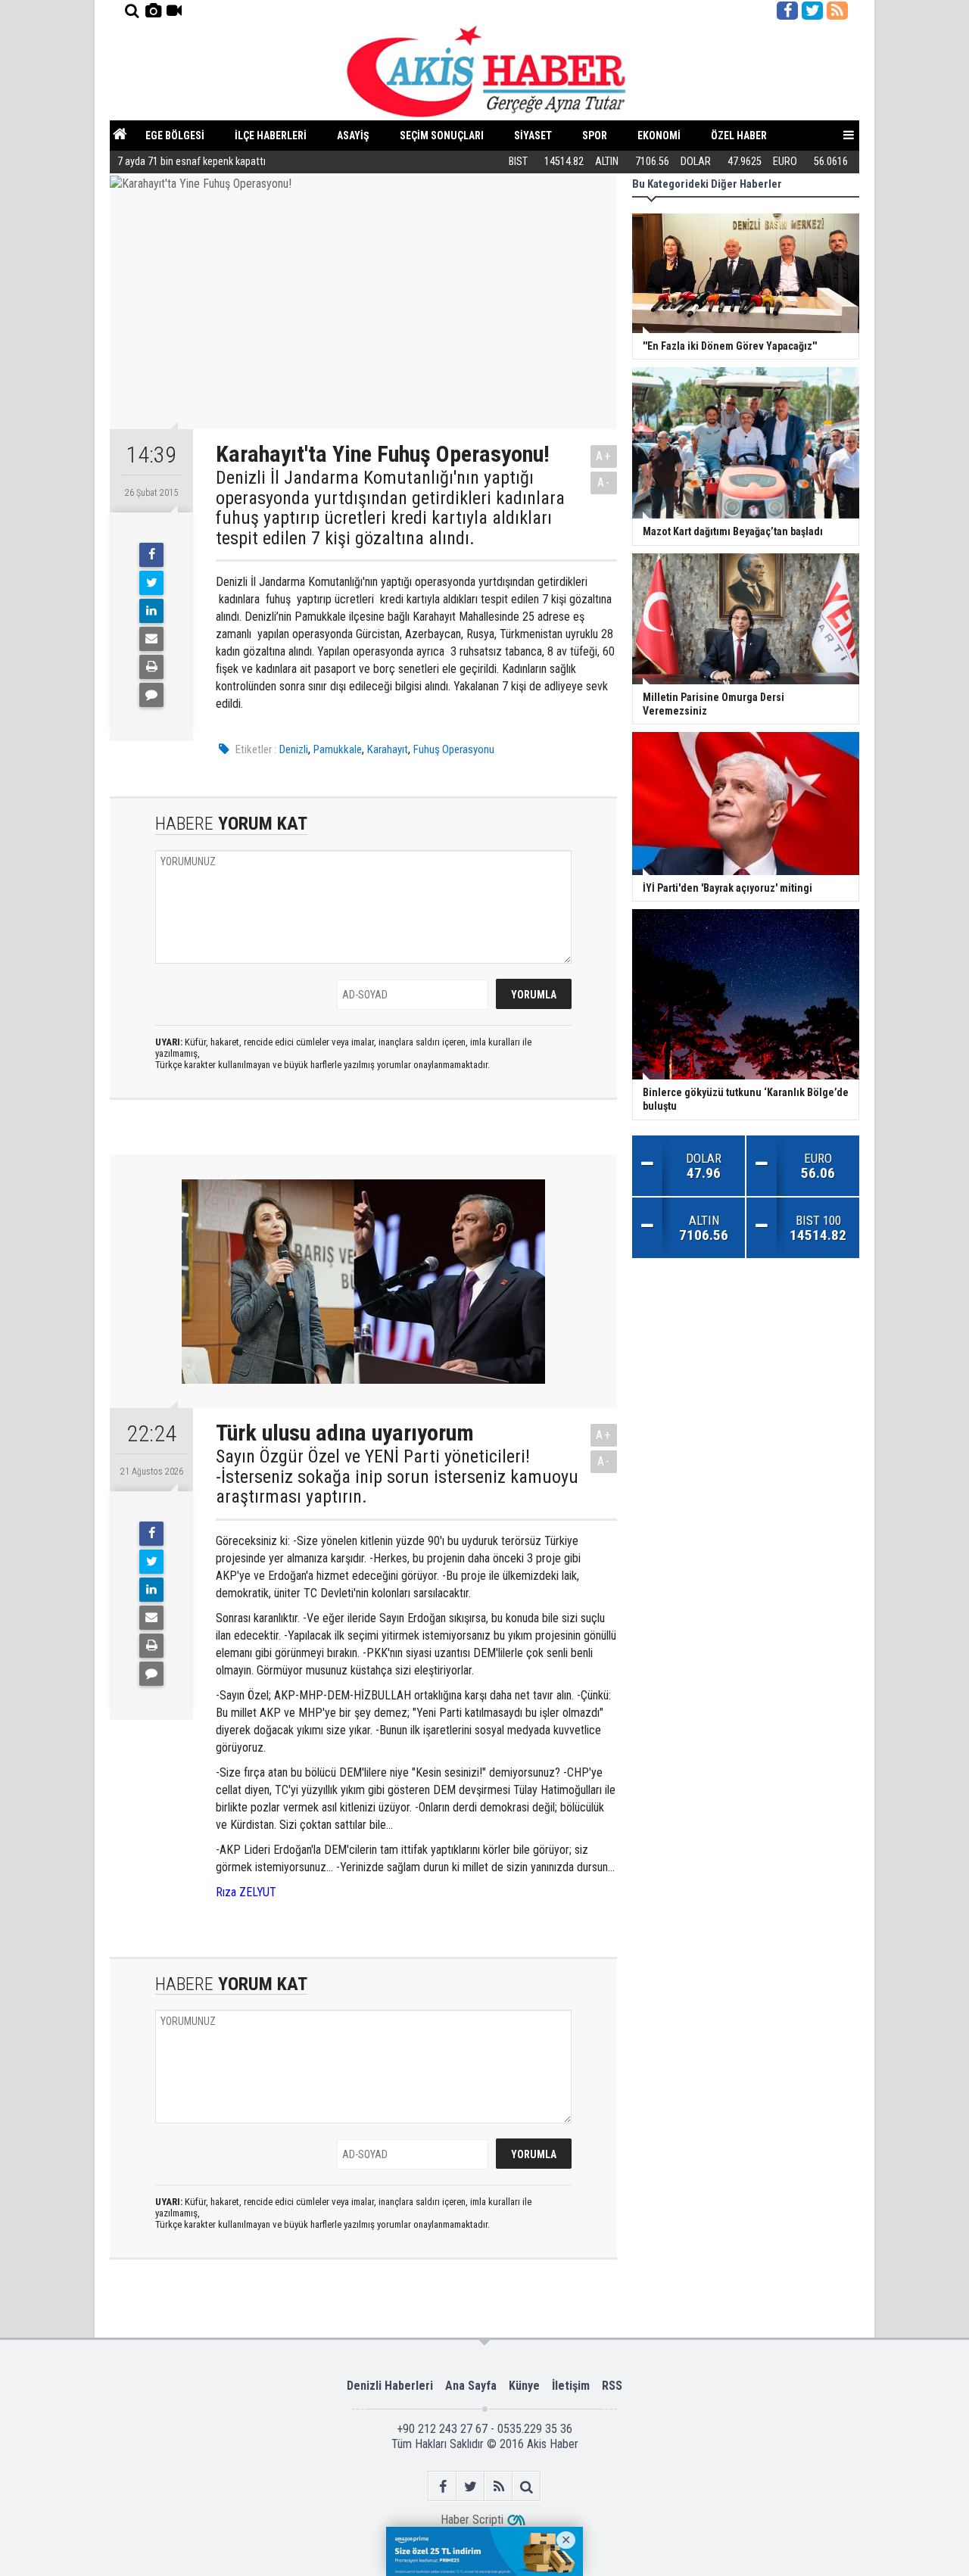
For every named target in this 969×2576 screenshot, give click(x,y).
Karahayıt (388, 749)
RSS (612, 2386)
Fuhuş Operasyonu (454, 749)
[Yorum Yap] (151, 695)
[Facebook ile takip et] (787, 11)
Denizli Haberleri (390, 2386)
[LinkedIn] (151, 611)
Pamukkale (338, 749)
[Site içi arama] (132, 11)
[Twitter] (151, 583)
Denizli (294, 749)
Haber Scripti (472, 2520)
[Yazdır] (151, 667)
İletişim (571, 2386)
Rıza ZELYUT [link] (246, 1892)
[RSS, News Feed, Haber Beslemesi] (837, 11)
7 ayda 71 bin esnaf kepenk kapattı (192, 162)
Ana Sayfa (471, 2386)
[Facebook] (151, 555)
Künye (524, 2386)
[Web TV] (174, 11)
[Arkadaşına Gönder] (151, 639)
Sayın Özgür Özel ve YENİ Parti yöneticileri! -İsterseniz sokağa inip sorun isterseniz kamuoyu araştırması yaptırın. (397, 1476)
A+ (604, 456)
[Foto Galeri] (153, 11)
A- (604, 483)
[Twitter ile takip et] (812, 11)
